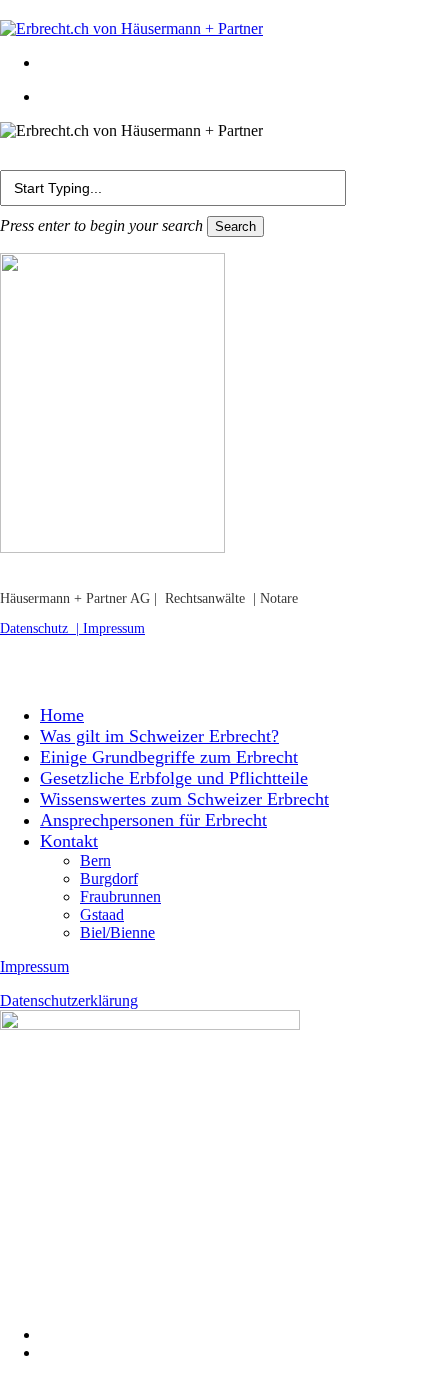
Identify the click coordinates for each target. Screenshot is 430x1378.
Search (235, 226)
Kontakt (69, 841)
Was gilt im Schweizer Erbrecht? (159, 736)
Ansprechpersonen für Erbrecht (153, 820)
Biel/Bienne (117, 932)
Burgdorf (109, 878)
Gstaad (102, 914)
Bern (95, 860)
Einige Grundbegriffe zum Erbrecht (169, 757)
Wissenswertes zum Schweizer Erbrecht (184, 799)
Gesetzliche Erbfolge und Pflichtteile (174, 778)
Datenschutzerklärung (69, 1000)
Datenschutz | (41, 628)
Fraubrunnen (120, 896)
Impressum (114, 628)
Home (62, 715)
